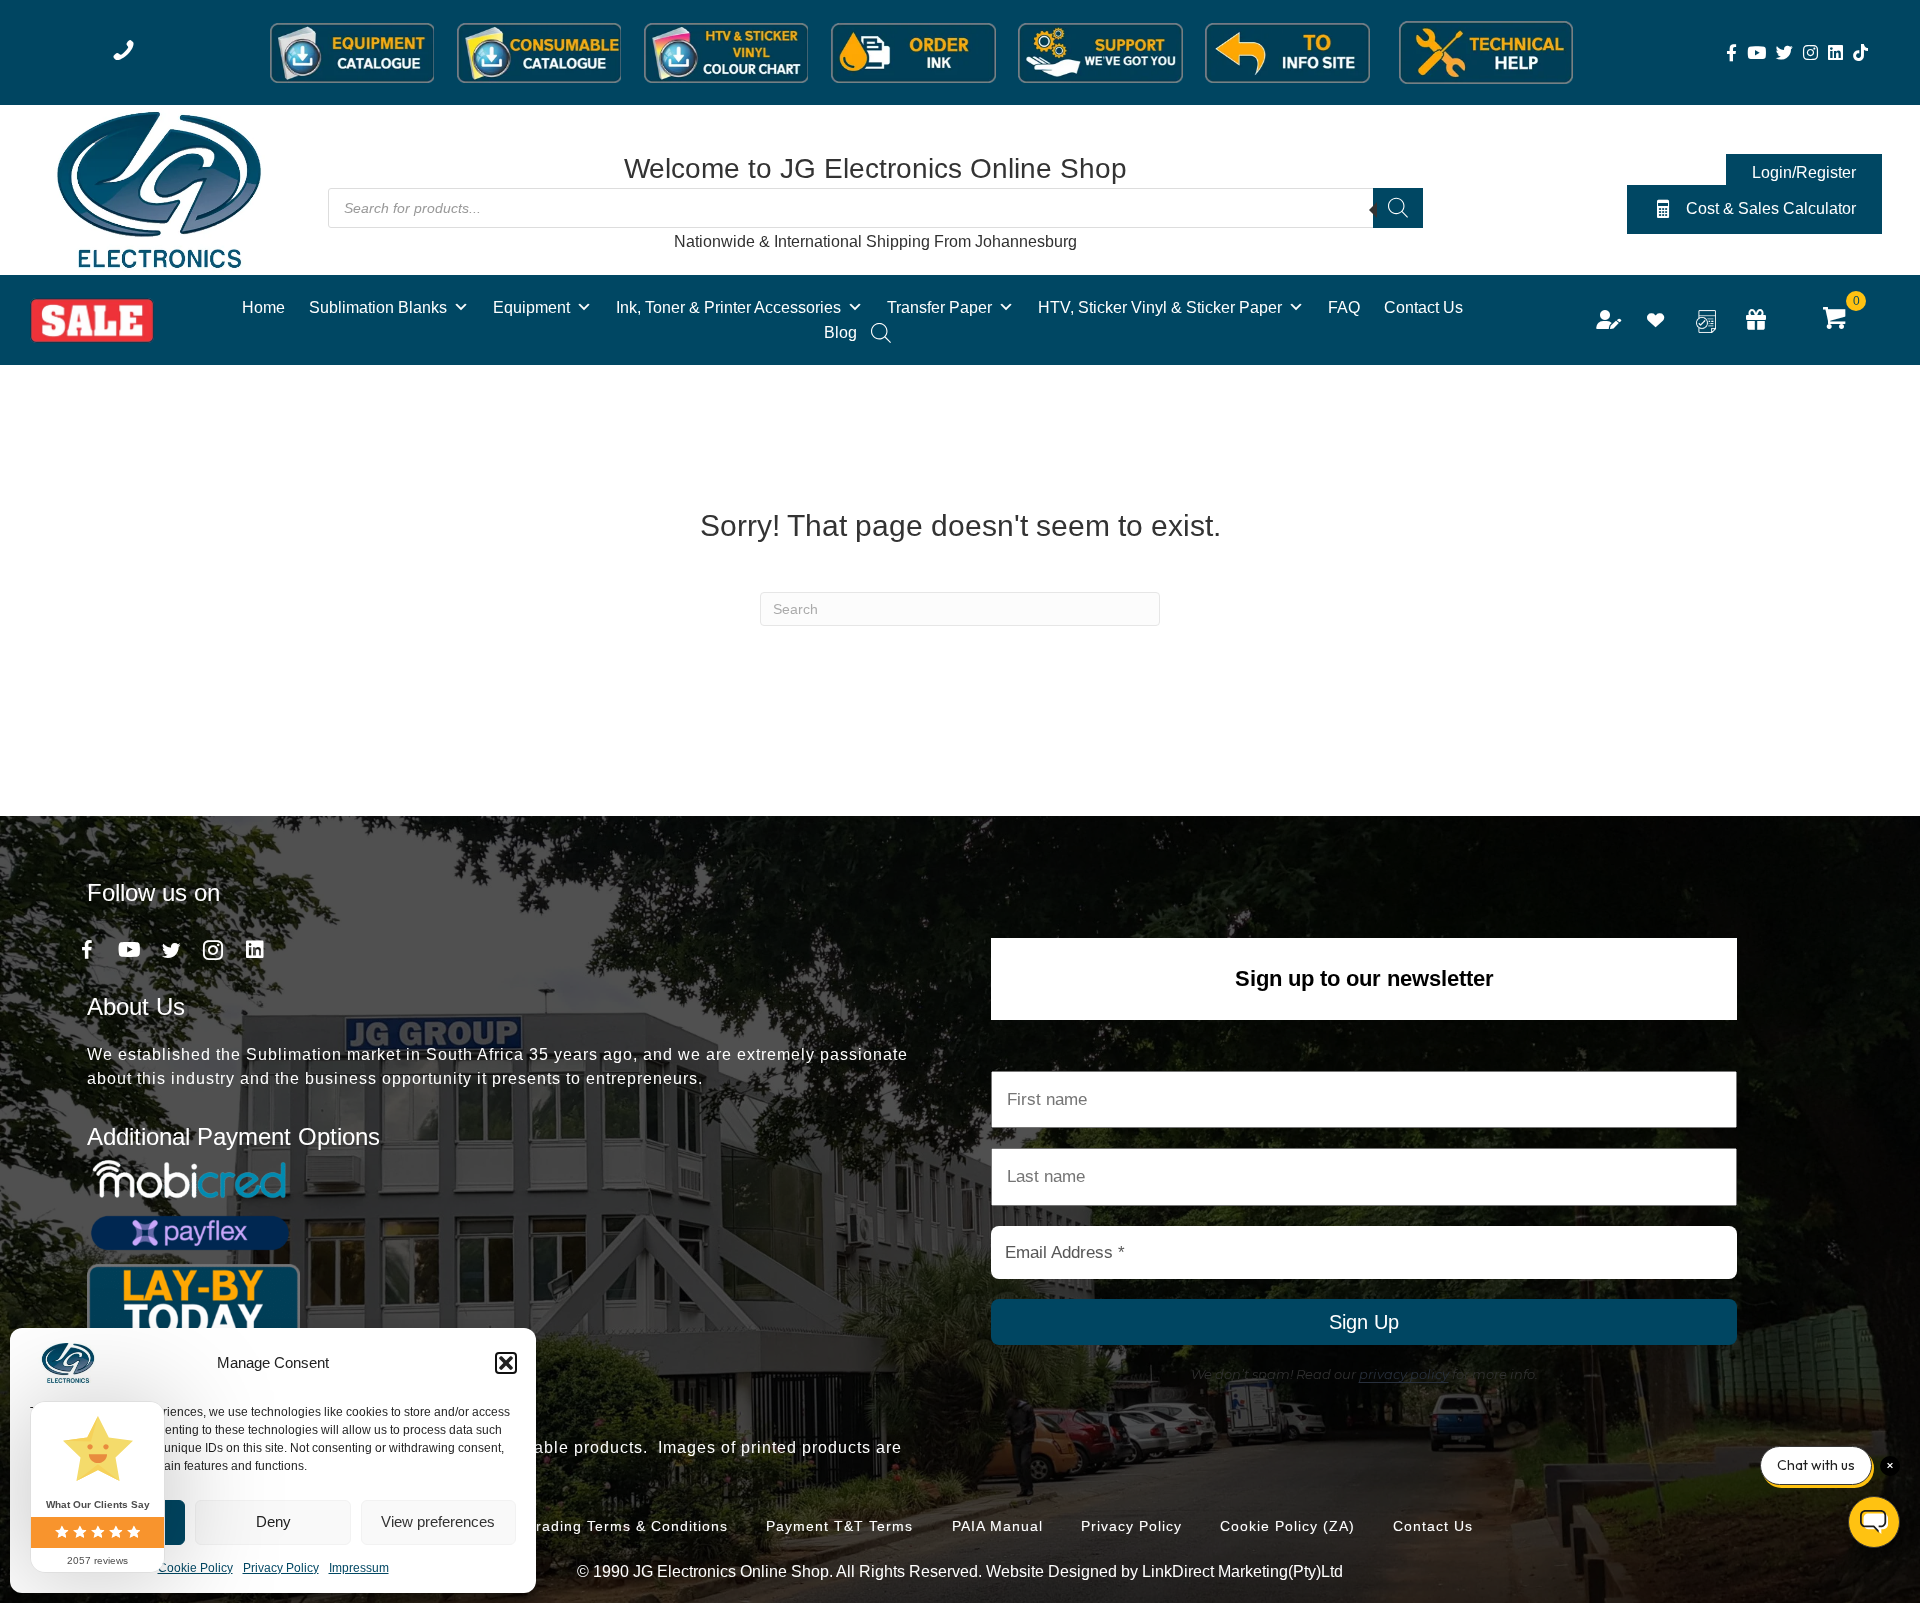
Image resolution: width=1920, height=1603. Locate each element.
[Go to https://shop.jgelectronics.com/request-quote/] (1706, 321)
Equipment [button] (531, 307)
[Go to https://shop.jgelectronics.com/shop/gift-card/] (1756, 321)
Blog (840, 332)
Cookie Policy (195, 1568)
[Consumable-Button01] (539, 53)
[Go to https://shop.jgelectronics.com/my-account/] (1606, 321)
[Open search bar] (881, 332)
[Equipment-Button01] (352, 53)
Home (263, 307)
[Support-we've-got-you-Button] (1100, 53)
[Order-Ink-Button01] (913, 53)
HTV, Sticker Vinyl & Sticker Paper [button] (1160, 307)
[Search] (1398, 208)
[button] (506, 1363)
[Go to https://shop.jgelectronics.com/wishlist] (1656, 322)
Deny (273, 1521)
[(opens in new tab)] (158, 188)
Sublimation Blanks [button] (378, 307)
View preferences (438, 1521)
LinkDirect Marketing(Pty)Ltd (1242, 1571)
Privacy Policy (281, 1568)
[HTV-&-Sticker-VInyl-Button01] (726, 53)
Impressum (359, 1568)
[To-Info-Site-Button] (1287, 53)
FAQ (1344, 307)
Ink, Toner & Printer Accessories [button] (728, 307)
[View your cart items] (1835, 320)
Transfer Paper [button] (939, 307)
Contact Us (1423, 307)
